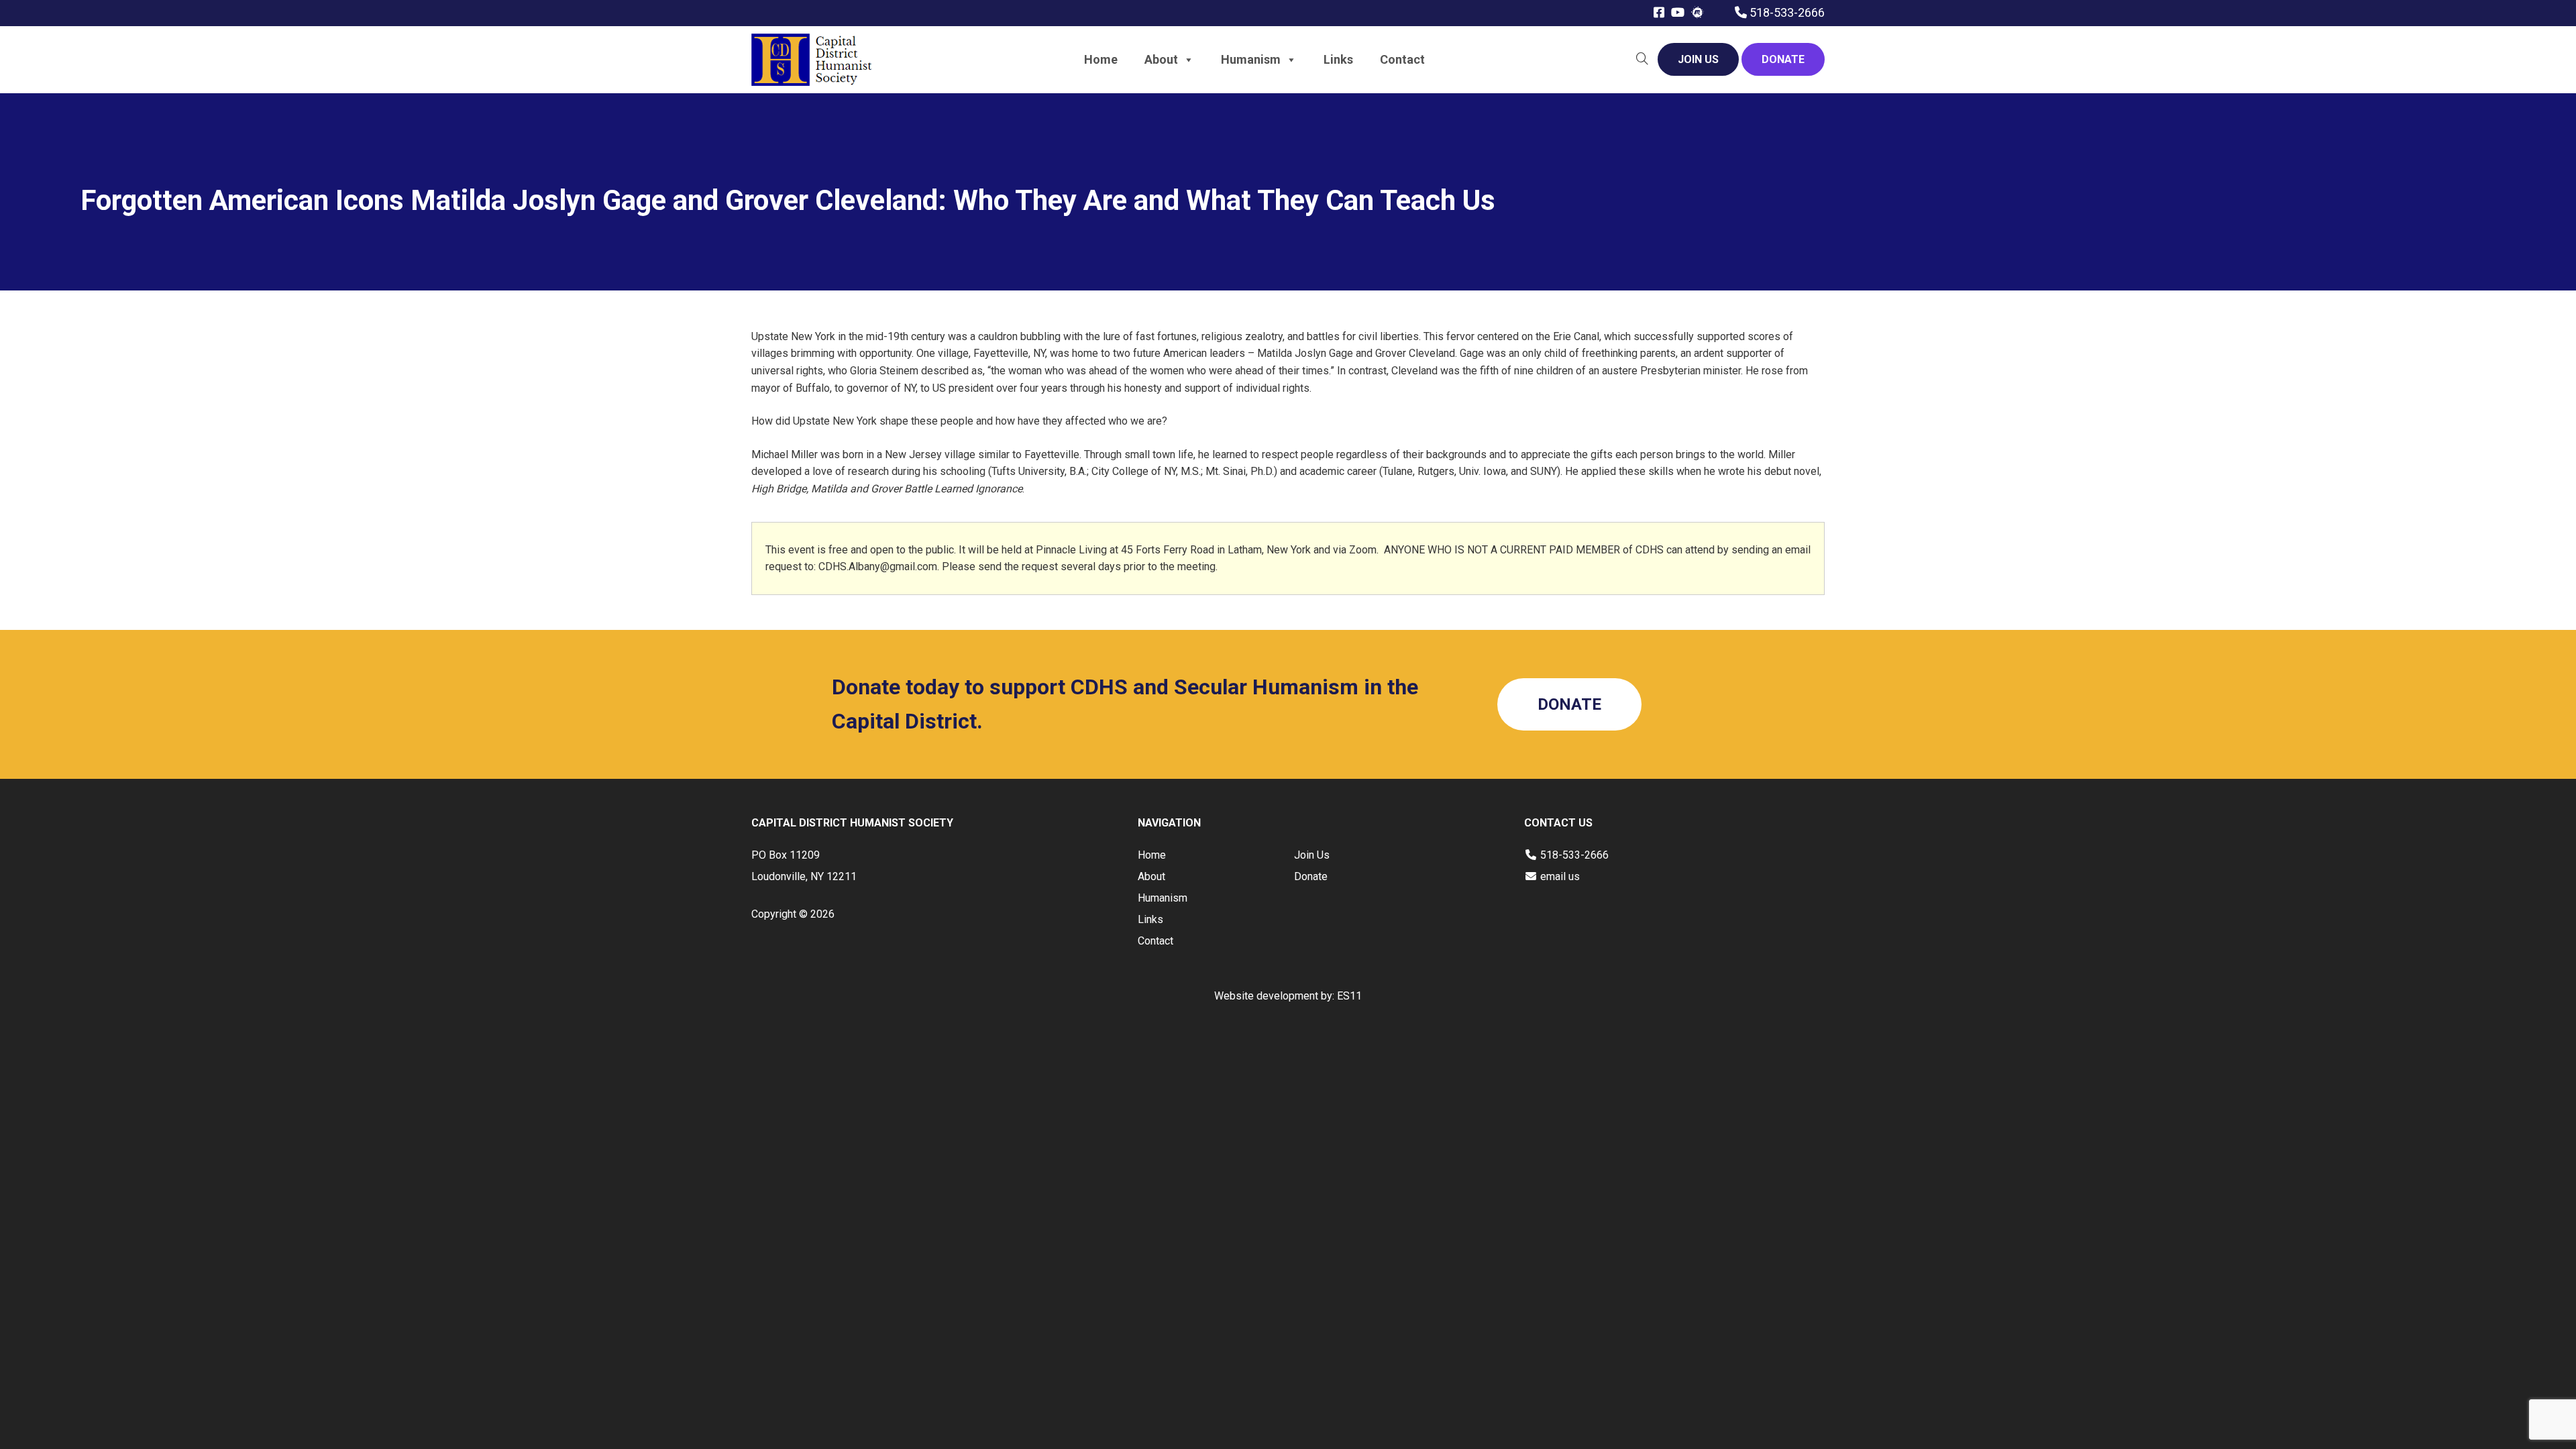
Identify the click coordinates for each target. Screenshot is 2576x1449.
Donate (1311, 876)
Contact (1402, 59)
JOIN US (1698, 59)
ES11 (1349, 996)
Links (1338, 59)
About (1161, 59)
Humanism (1251, 59)
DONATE (1783, 59)
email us (1560, 876)
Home (1101, 59)
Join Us (1312, 855)
